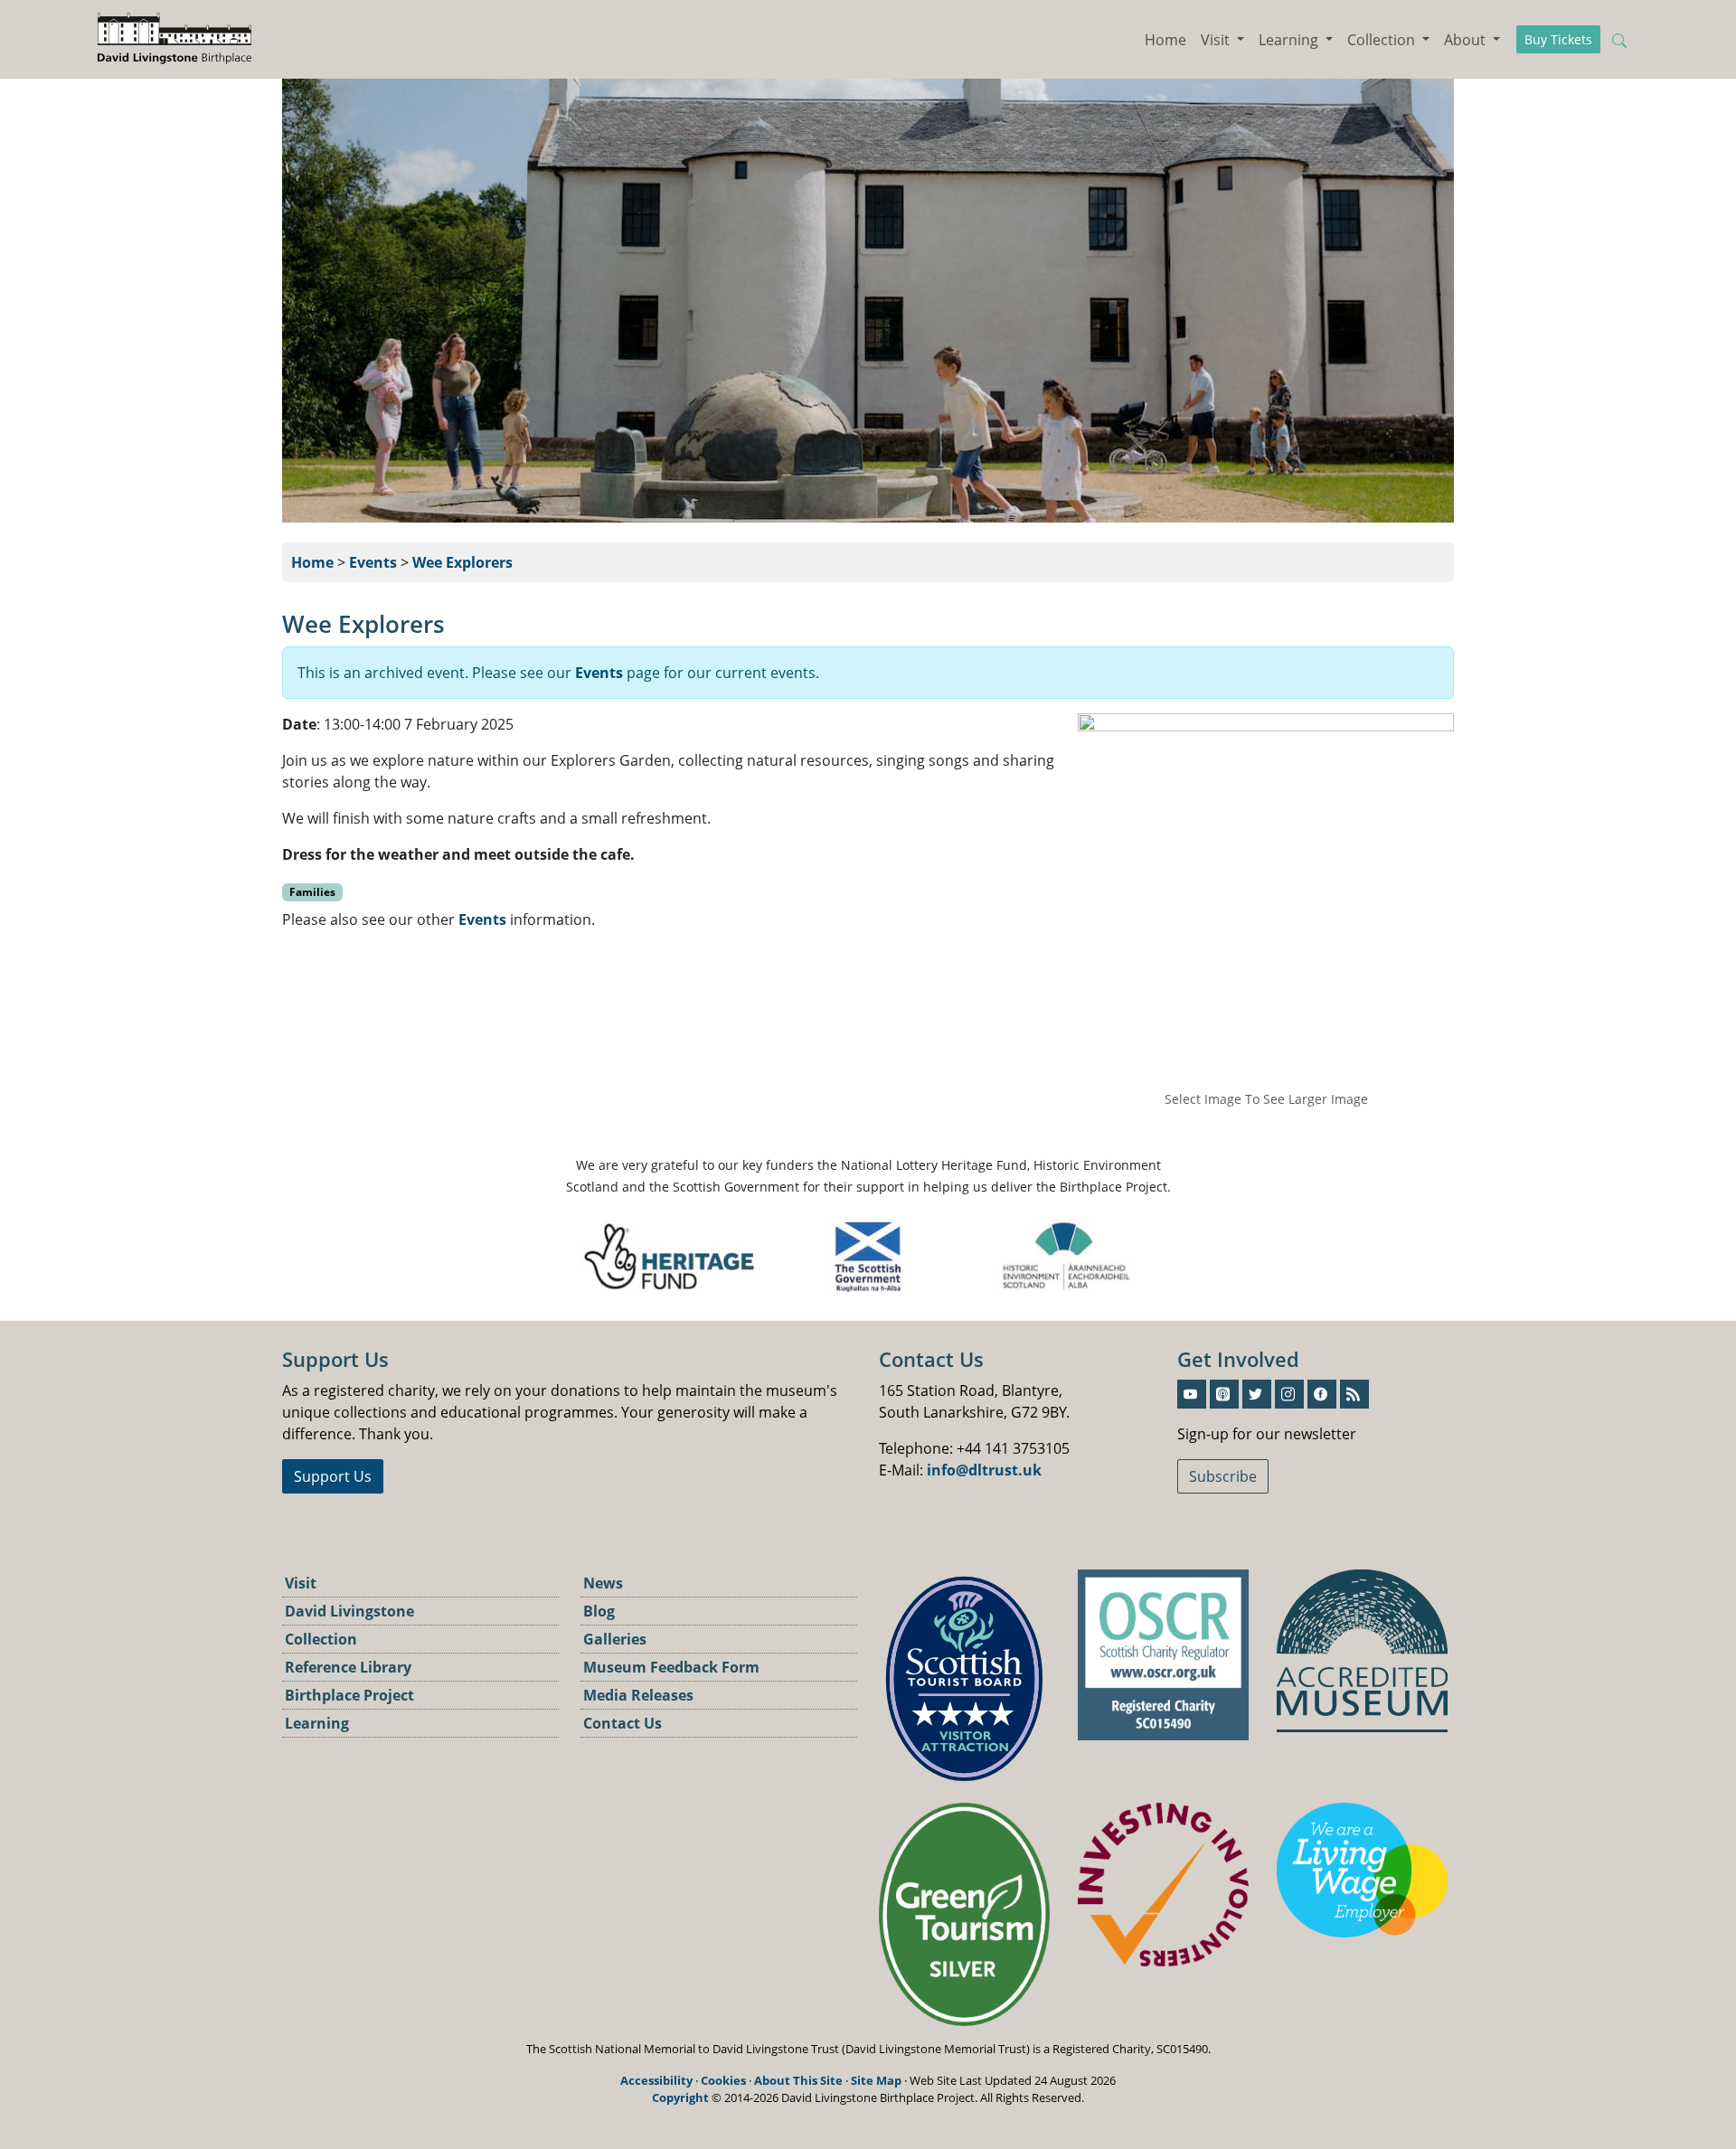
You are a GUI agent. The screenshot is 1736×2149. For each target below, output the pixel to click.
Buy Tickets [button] (1558, 39)
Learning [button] (1290, 40)
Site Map (876, 2080)
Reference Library (348, 1667)
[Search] (1621, 40)
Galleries (615, 1639)
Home (1165, 40)
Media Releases (638, 1695)
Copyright (680, 2097)
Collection (321, 1639)
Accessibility (656, 2080)
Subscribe (1223, 1476)
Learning (317, 1723)
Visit (301, 1583)
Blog (599, 1611)
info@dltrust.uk (984, 1470)
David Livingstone (349, 1611)
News (603, 1583)
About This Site (798, 2080)
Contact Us (623, 1723)
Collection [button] (1383, 40)
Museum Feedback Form (671, 1667)
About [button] (1467, 40)
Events (373, 562)
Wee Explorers (462, 562)
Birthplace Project (349, 1695)
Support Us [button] (333, 1476)
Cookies (723, 2080)
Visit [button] (1217, 40)
